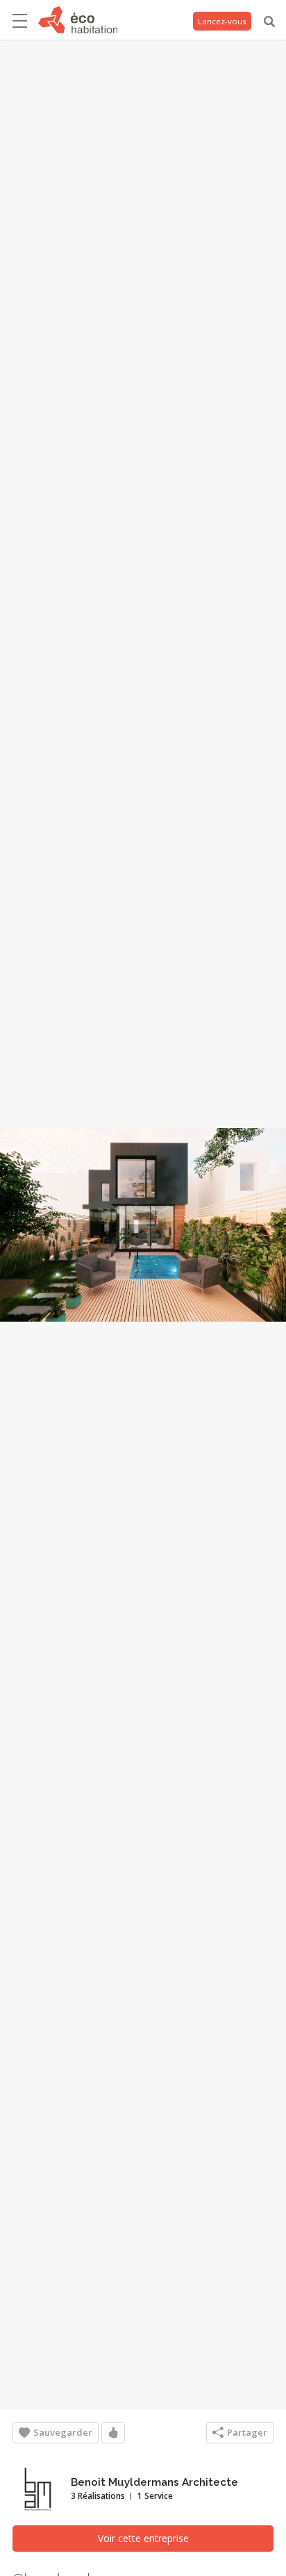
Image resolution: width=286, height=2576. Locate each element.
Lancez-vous (222, 21)
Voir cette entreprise (143, 2538)
